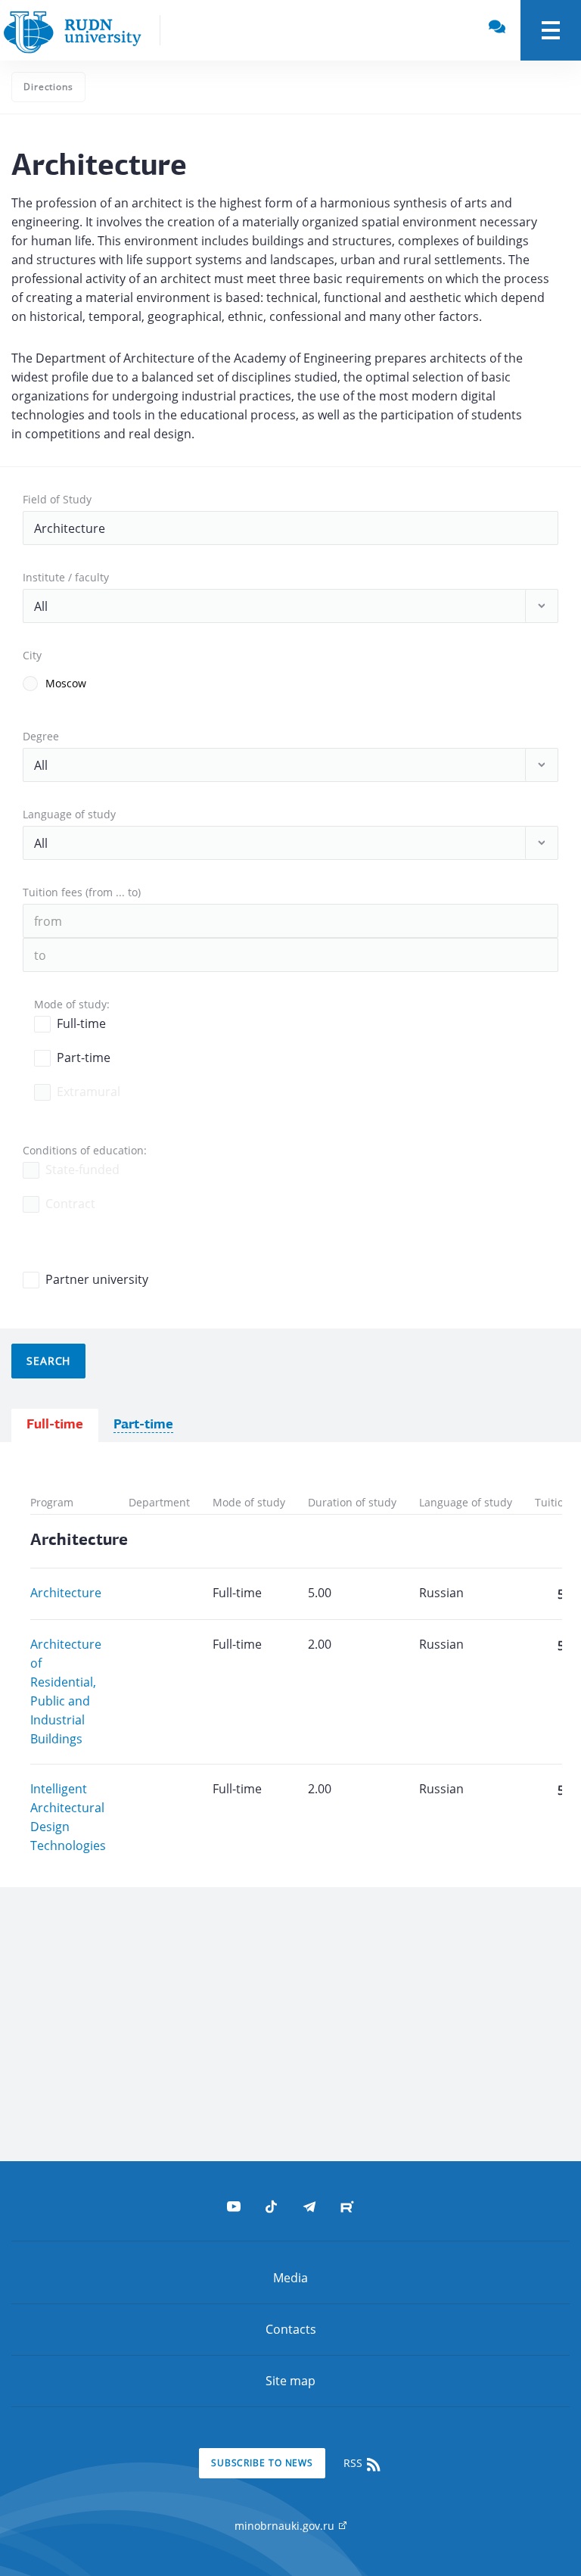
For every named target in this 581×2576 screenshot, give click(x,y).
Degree (41, 736)
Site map (290, 2381)
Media (290, 2278)
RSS (354, 2463)
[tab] (55, 1426)
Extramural (89, 1092)
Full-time (81, 1023)
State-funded (82, 1170)
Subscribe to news (262, 2463)
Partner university (97, 1279)
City (32, 655)
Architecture (66, 1593)
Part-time (84, 1057)
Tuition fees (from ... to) (82, 892)
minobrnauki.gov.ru (286, 2526)
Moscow (66, 683)
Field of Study (57, 499)
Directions (48, 87)
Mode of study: (72, 1004)
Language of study (69, 814)
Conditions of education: (85, 1150)
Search (48, 1361)
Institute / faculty (66, 577)
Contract (70, 1204)
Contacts (291, 2329)
